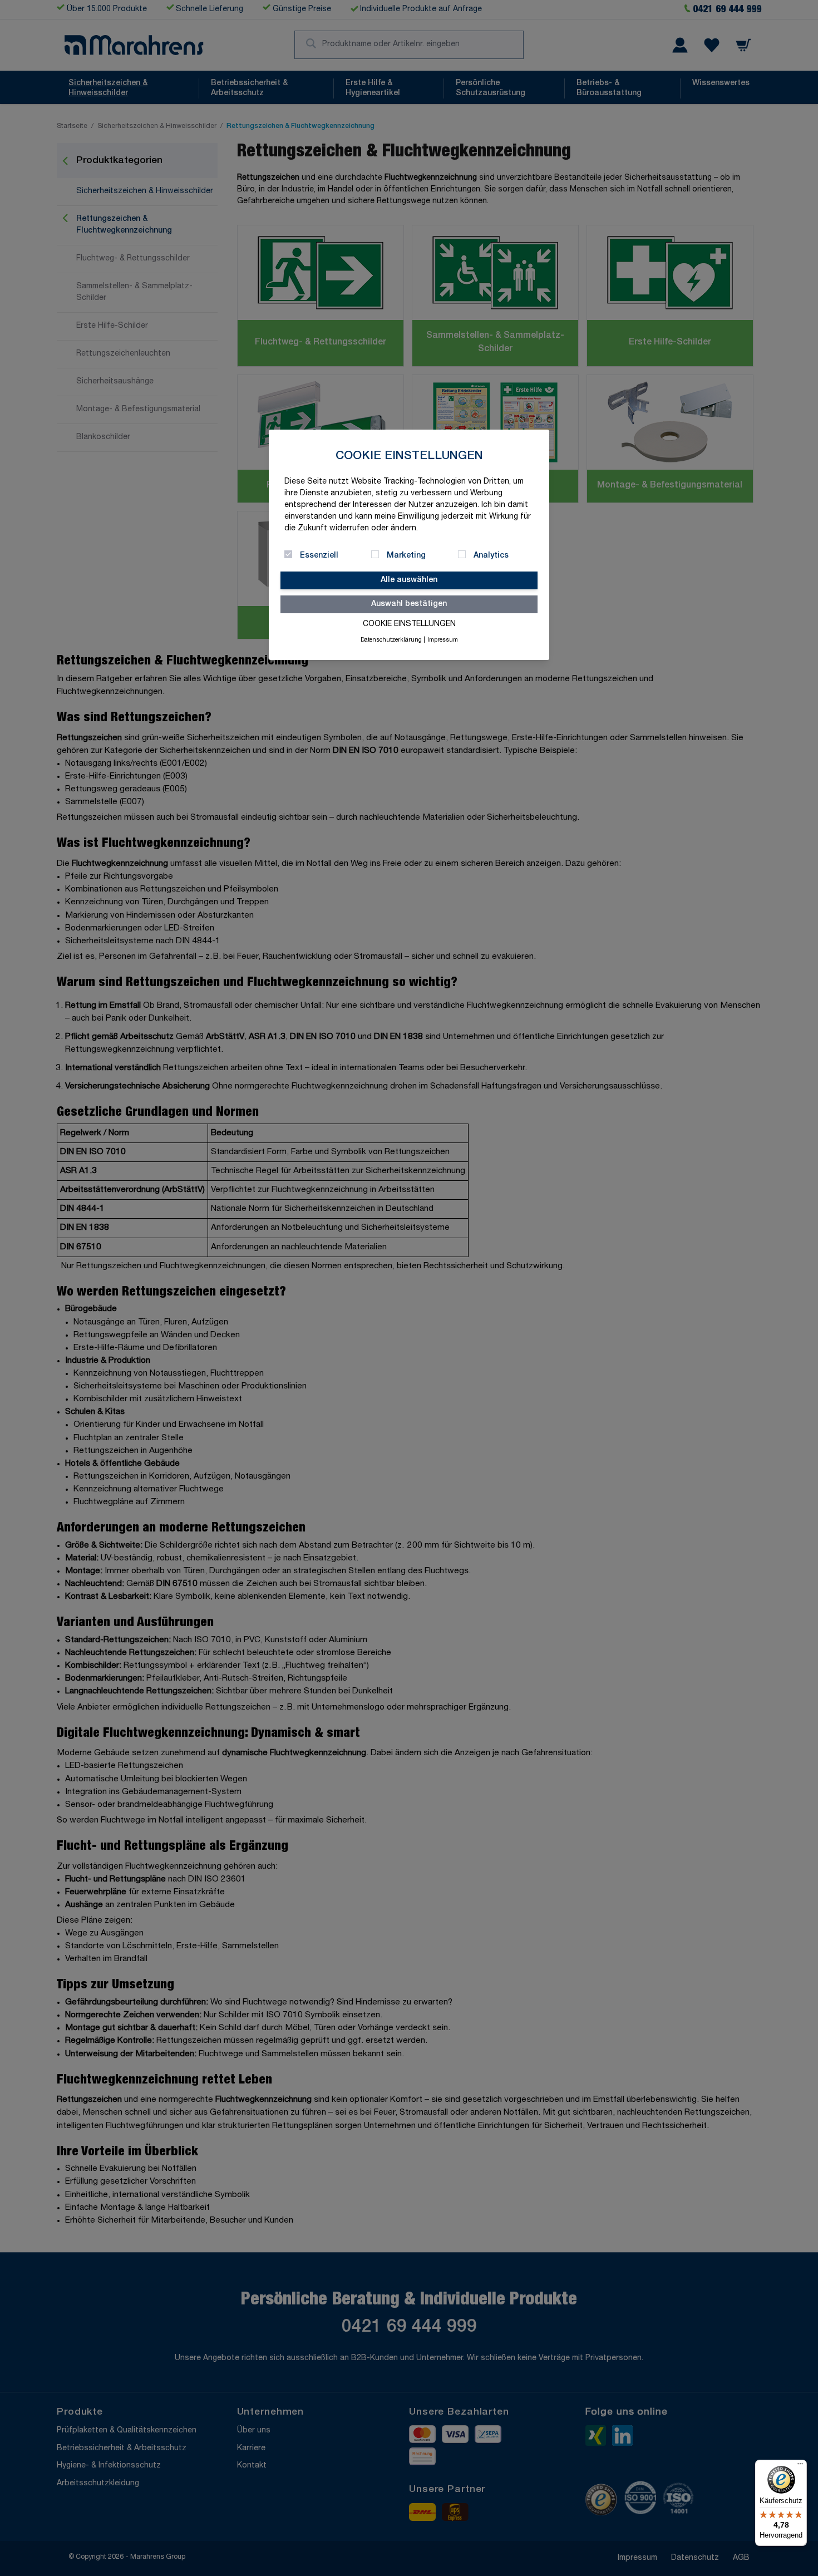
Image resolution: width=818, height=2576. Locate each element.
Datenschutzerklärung (391, 641)
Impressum (443, 641)
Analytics (491, 556)
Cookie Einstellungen (409, 624)
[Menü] (800, 2466)
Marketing (406, 556)
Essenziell (319, 556)
